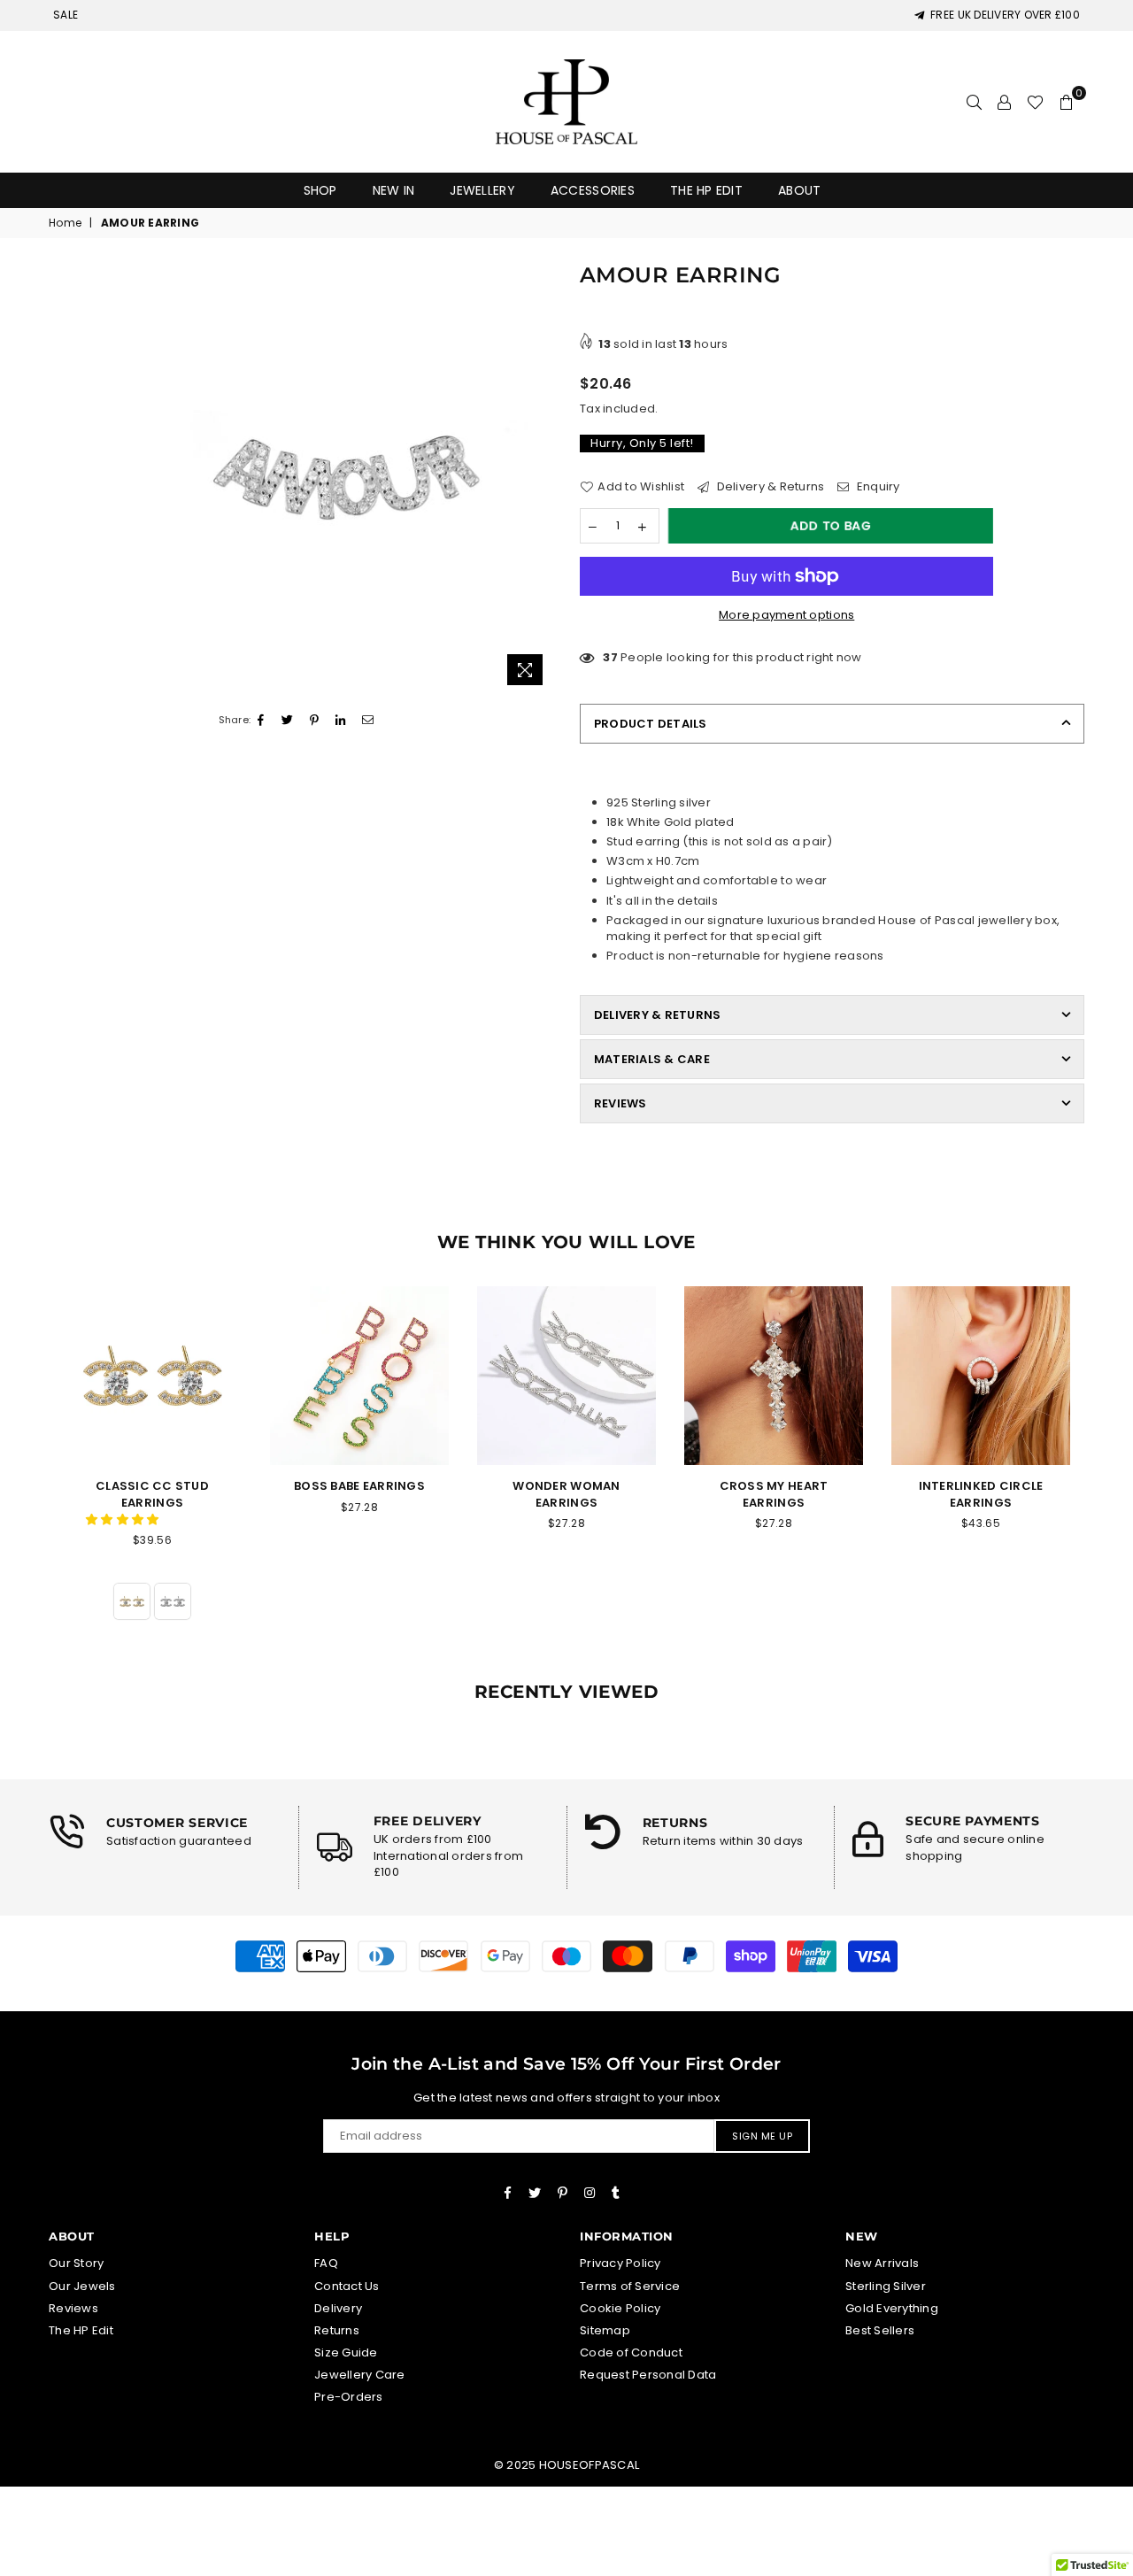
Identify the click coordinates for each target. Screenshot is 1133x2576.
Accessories (593, 190)
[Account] (1004, 102)
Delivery (338, 2308)
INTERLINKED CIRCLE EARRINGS (981, 1494)
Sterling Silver (886, 2286)
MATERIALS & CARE (652, 1059)
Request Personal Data (648, 2375)
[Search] (974, 102)
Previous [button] (29, 1473)
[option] (339, 479)
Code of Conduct (631, 2352)
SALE (66, 15)
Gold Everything (892, 2308)
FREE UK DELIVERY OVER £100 (1002, 15)
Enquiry (877, 487)
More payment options (786, 615)
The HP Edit (81, 2330)
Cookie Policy (620, 2308)
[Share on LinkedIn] (341, 721)
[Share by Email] (368, 721)
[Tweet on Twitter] (288, 721)
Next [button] (1104, 1473)
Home (65, 223)
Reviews (73, 2308)
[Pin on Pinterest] (315, 721)
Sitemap (605, 2330)
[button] (124, 1519)
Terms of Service (630, 2286)
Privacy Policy (620, 2263)
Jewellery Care (360, 2375)
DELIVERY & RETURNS (657, 1015)
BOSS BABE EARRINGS (359, 1486)
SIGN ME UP (762, 2136)
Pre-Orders (349, 2397)
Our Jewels (82, 2286)
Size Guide (346, 2352)
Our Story (76, 2263)
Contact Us (347, 2286)
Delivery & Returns (769, 487)
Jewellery (482, 190)
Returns (337, 2330)
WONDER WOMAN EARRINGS (566, 1494)
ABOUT (799, 190)
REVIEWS (620, 1103)
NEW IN (394, 190)
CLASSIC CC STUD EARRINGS (152, 1494)
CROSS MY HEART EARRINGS (774, 1494)
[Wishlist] (1035, 102)
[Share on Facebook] (261, 721)
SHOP (320, 190)
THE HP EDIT (706, 190)
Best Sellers (880, 2330)
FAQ (326, 2263)
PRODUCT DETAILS (651, 724)
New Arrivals (882, 2263)
